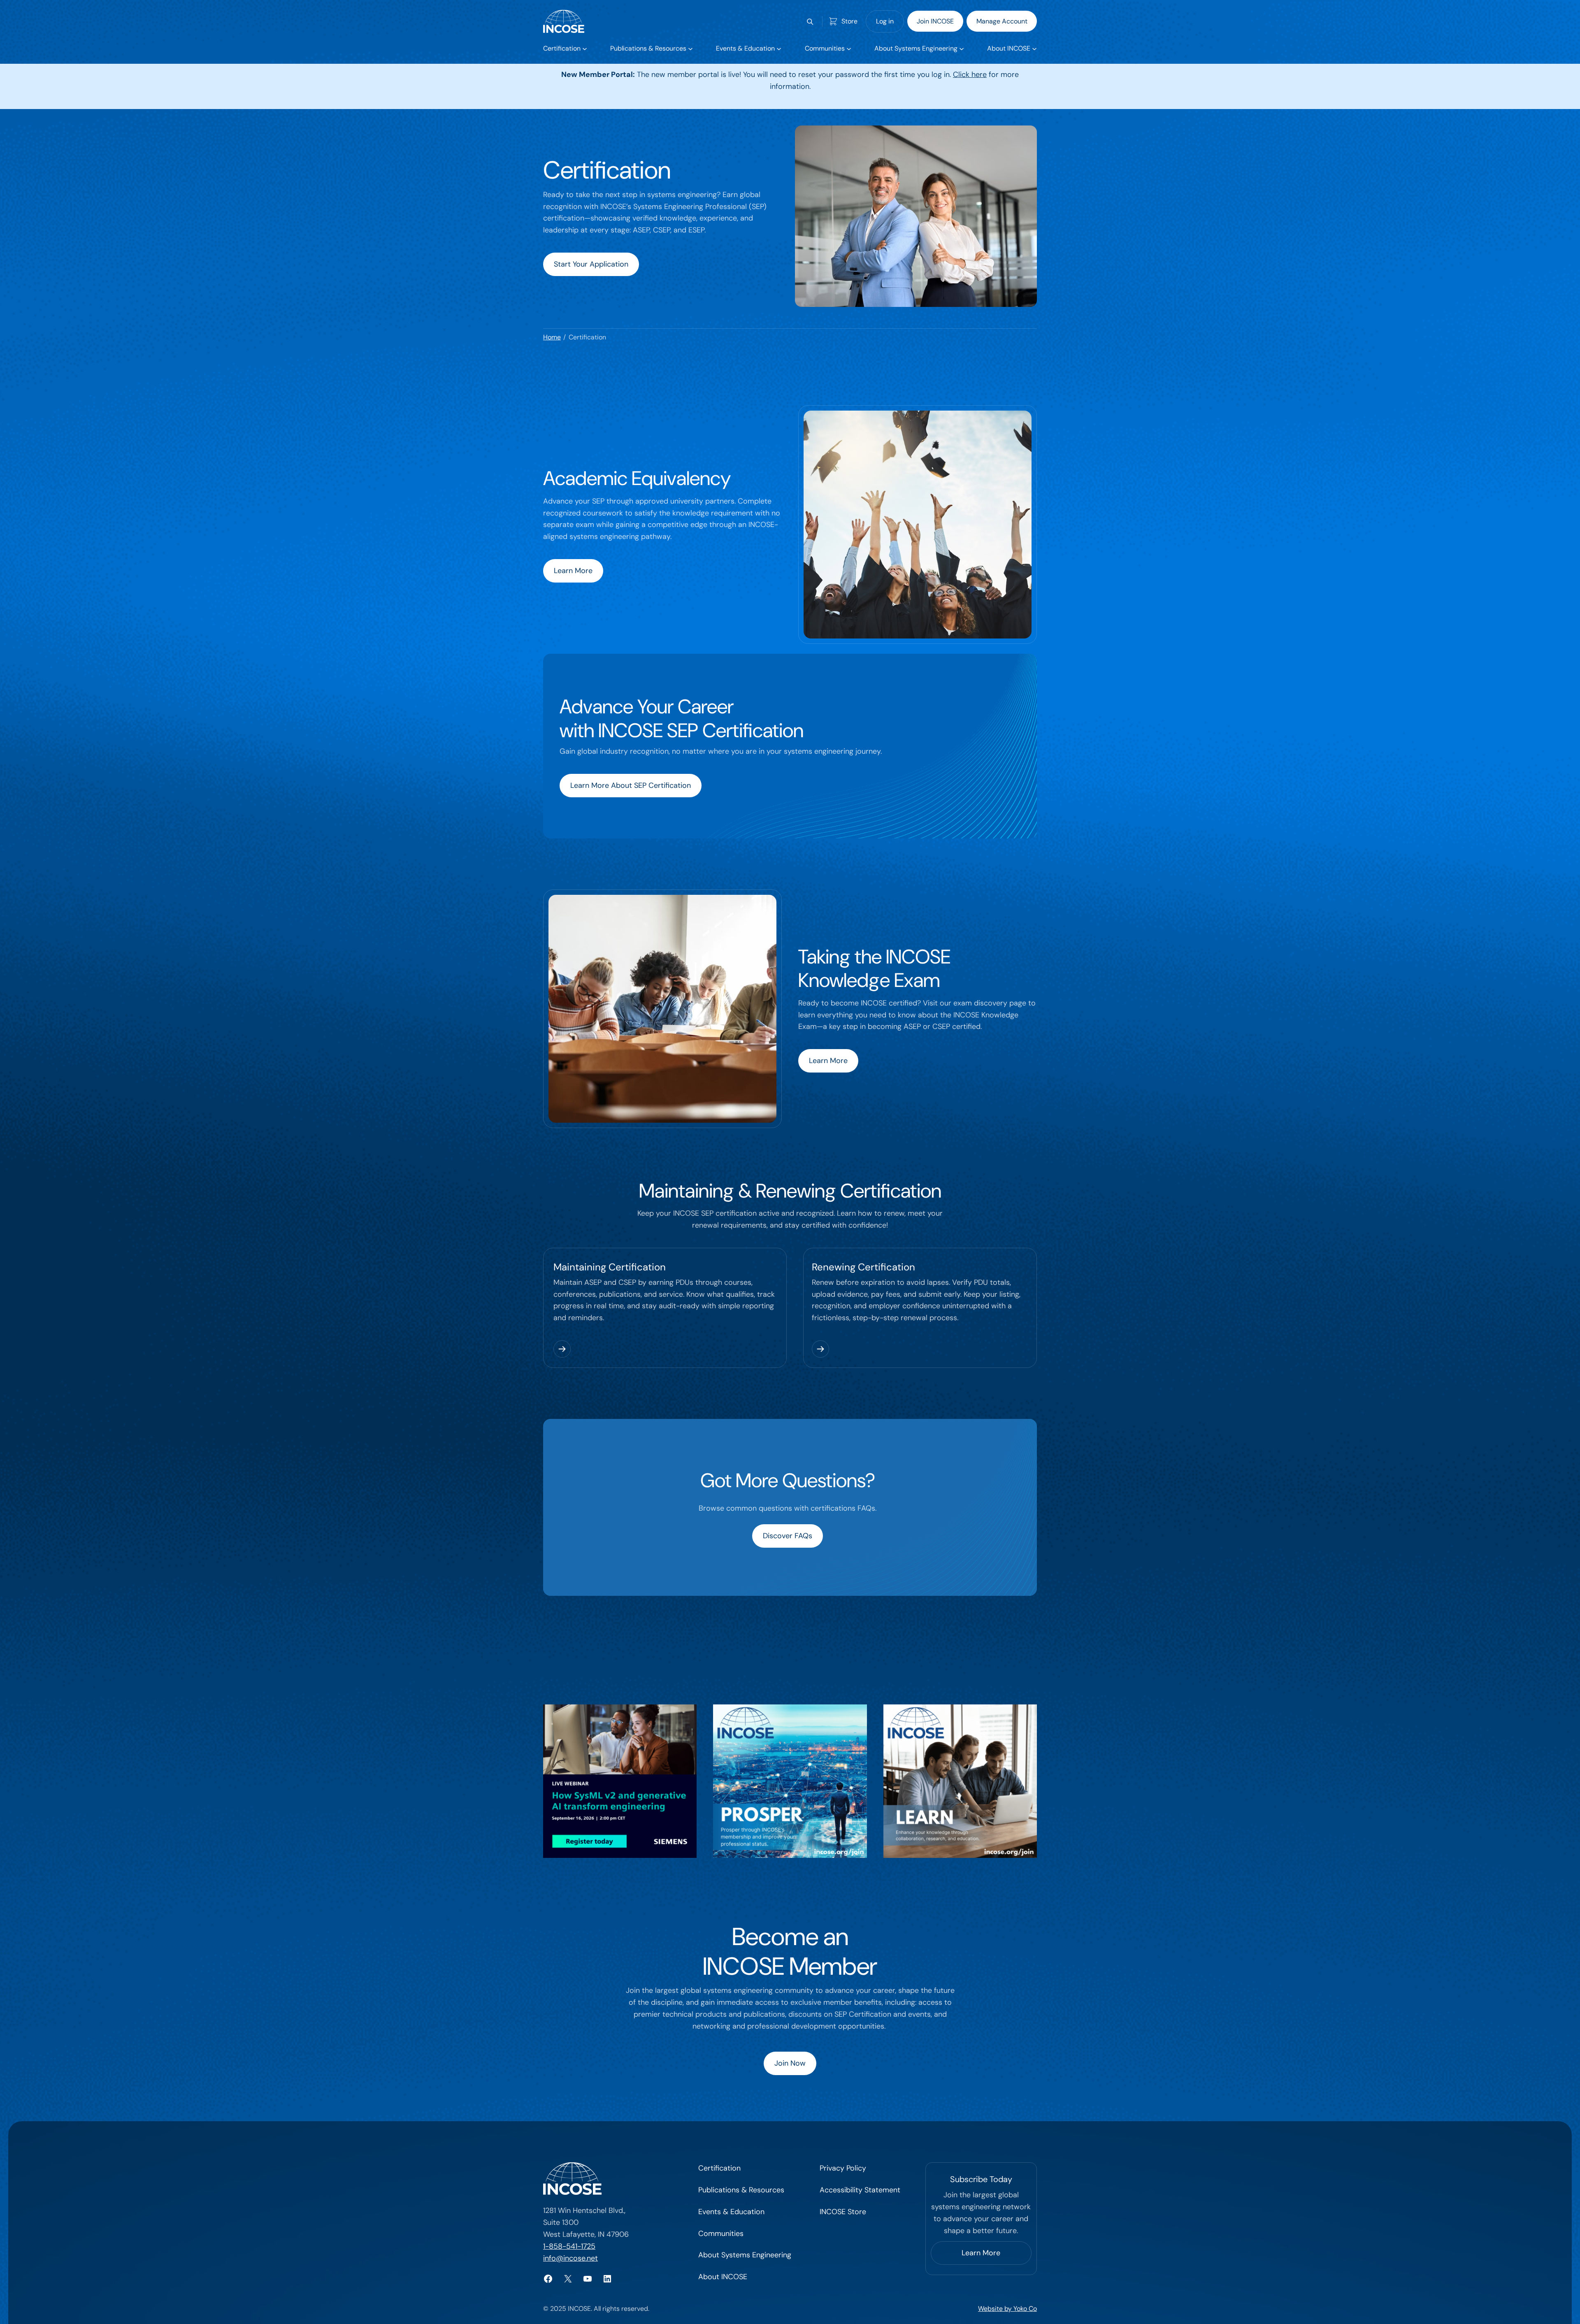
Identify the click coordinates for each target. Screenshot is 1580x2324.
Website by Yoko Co (1007, 2309)
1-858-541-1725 (569, 2246)
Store (849, 21)
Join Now (790, 2063)
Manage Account (1002, 21)
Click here (970, 74)
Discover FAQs (788, 1536)
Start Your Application (591, 264)
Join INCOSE (935, 21)
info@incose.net (570, 2258)
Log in (885, 21)
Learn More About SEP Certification (631, 785)
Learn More (573, 571)
